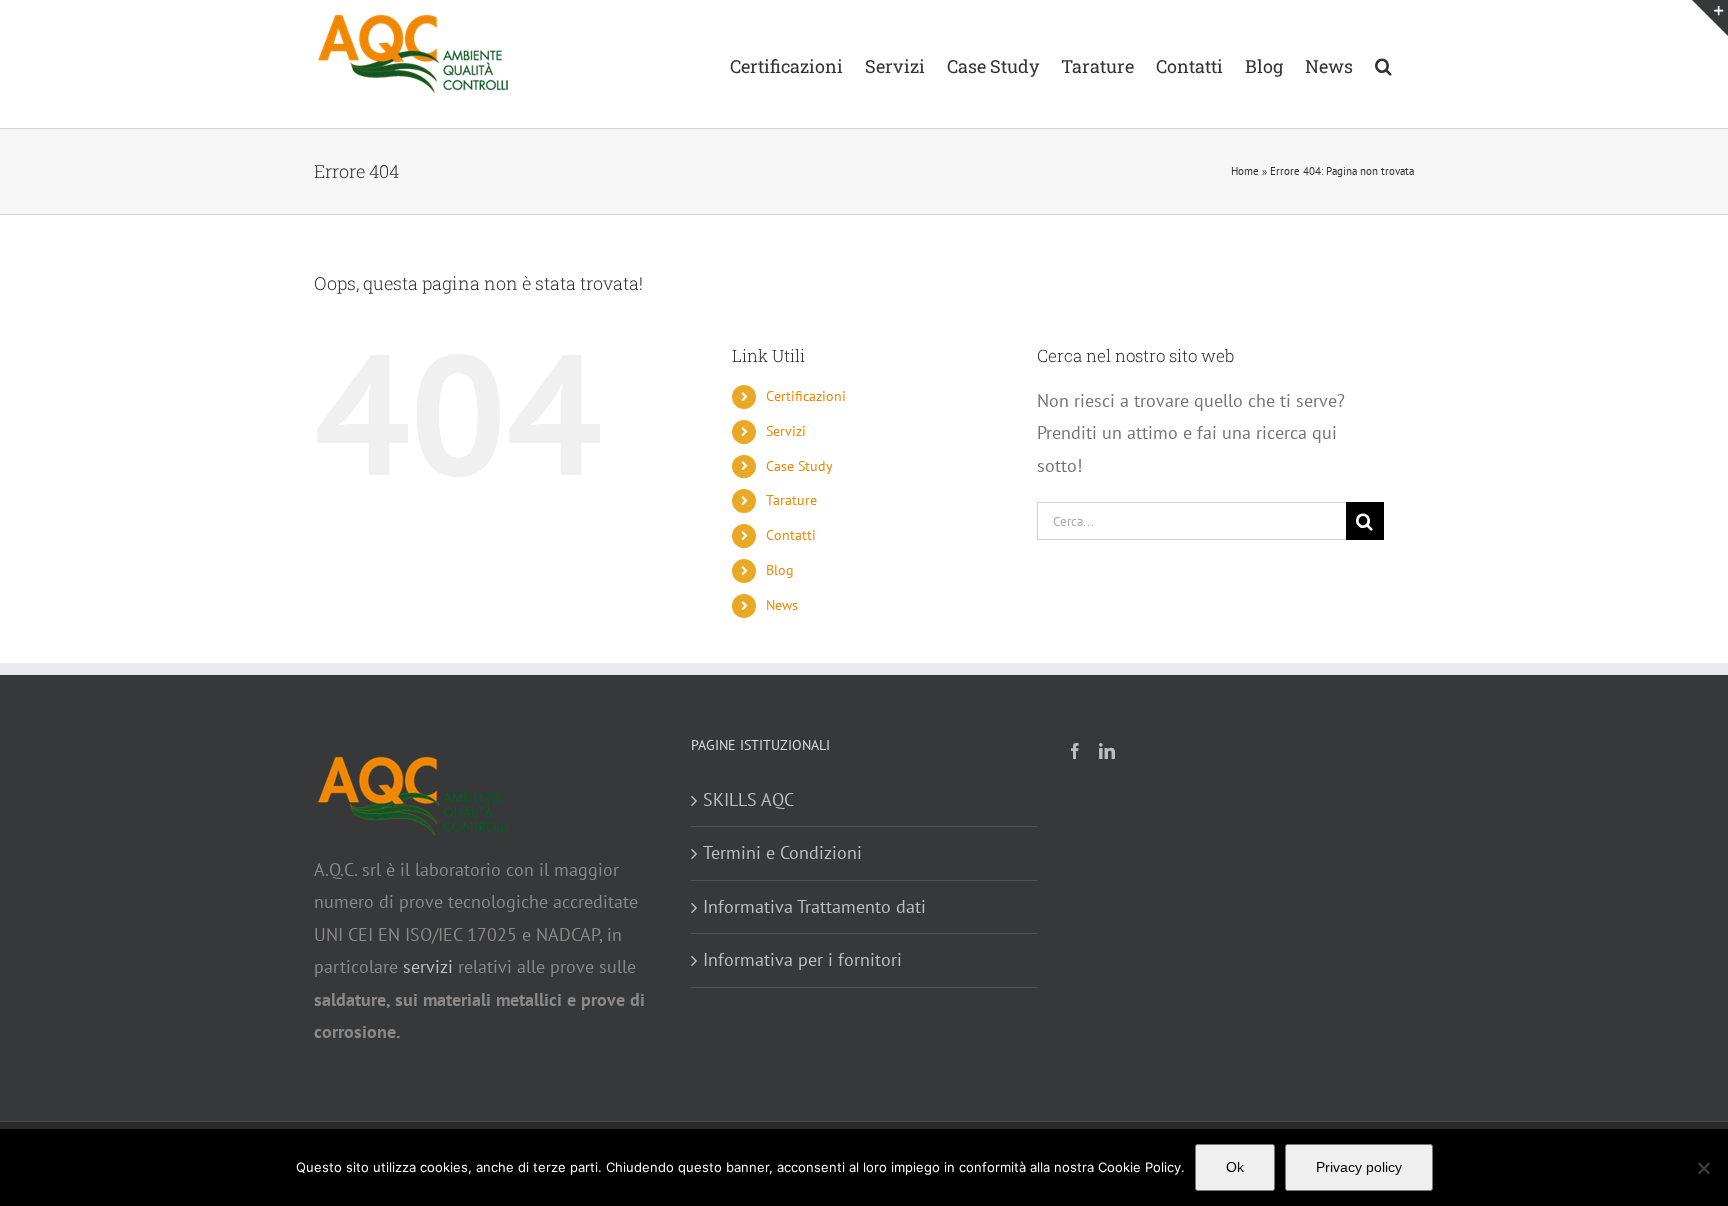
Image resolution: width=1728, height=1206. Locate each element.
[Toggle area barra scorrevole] (1710, 18)
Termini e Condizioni (782, 852)
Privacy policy (1359, 1167)
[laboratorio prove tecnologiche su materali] (414, 768)
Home (1245, 171)
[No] (1703, 1168)
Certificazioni (806, 396)
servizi (425, 966)
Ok (1235, 1167)
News (782, 605)
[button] (1383, 64)
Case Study (799, 466)
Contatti (791, 535)
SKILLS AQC (748, 799)
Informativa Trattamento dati (814, 906)
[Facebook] (1075, 751)
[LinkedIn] (1107, 751)
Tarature (791, 500)
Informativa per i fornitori (802, 959)
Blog (780, 570)
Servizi (786, 431)
